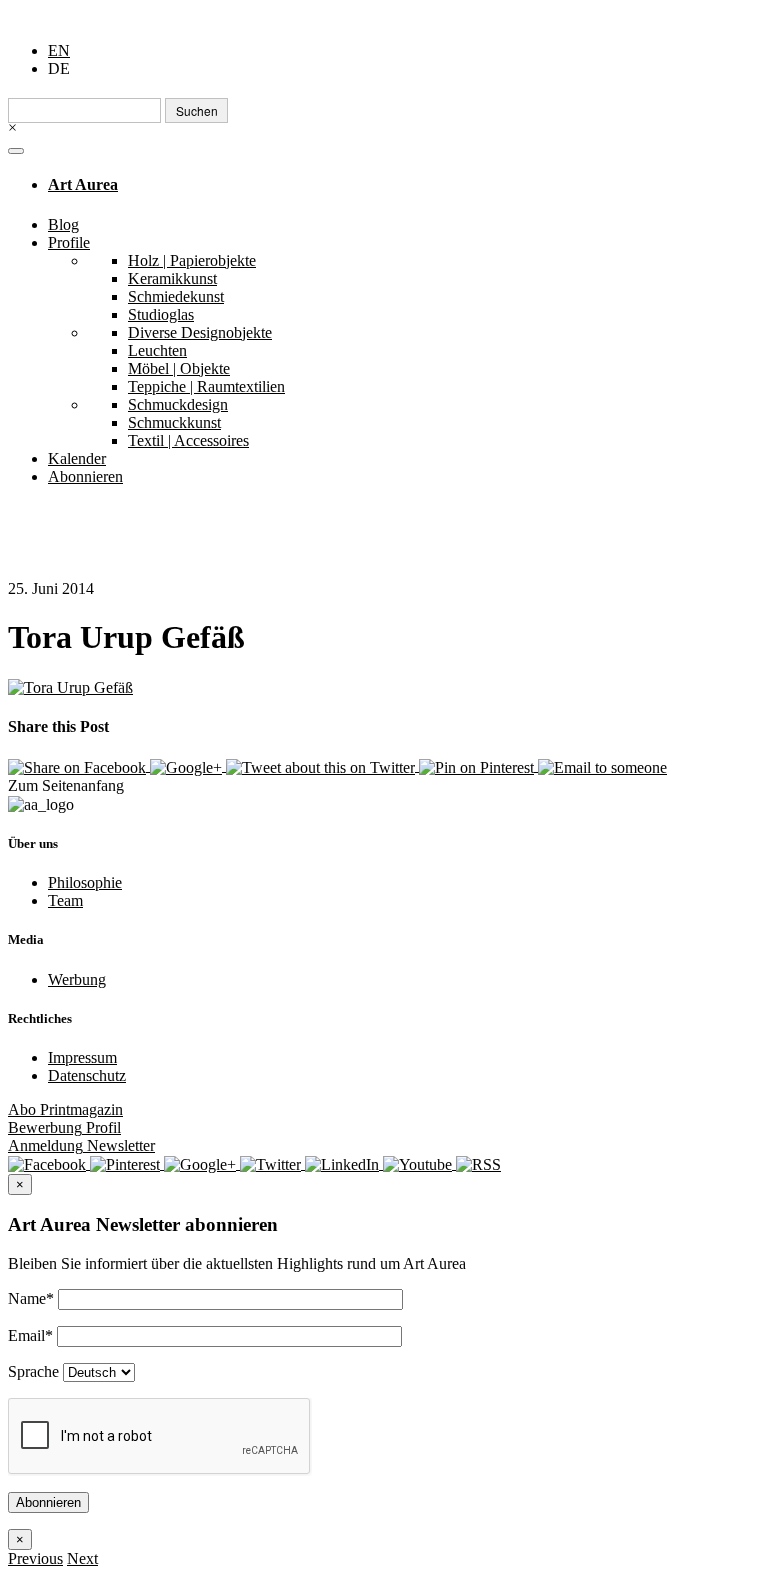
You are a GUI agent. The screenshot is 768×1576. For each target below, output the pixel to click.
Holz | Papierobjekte (192, 260)
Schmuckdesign (178, 404)
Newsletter (81, 1145)
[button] (35, 1558)
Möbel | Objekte (179, 368)
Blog (63, 224)
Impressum (82, 1057)
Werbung (77, 979)
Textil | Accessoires (188, 440)
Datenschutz (87, 1075)
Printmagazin (65, 1109)
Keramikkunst (172, 278)
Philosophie (85, 882)
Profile (69, 242)
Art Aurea (83, 184)
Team (65, 900)
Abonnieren (85, 476)
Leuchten (157, 350)
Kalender (77, 458)
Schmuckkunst (174, 422)
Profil (64, 1127)
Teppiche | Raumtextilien (206, 386)
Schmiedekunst (176, 296)
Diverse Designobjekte (200, 332)
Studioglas (161, 314)
